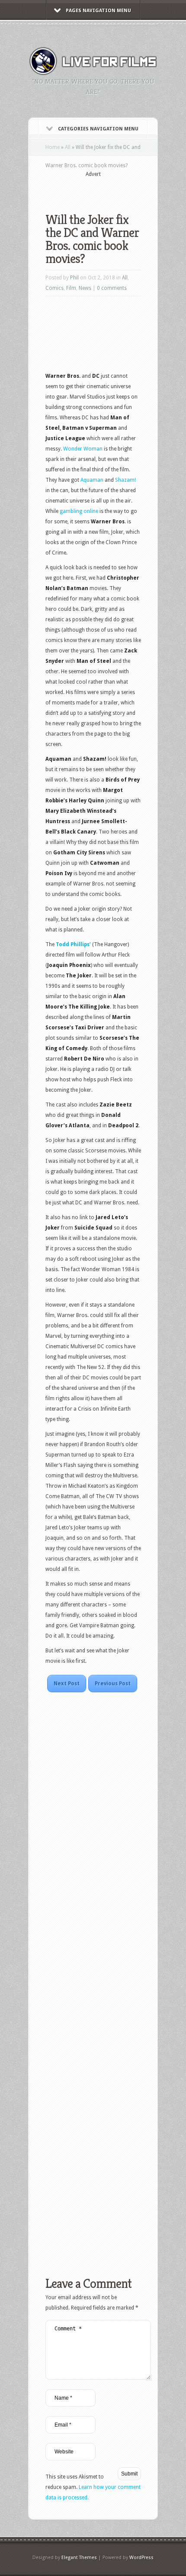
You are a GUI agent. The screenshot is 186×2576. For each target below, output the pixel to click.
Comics (55, 288)
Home (53, 147)
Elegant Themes (79, 2558)
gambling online (79, 511)
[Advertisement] (116, 189)
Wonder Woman (83, 449)
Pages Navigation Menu (98, 11)
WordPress (141, 2558)
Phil (74, 278)
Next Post (67, 1684)
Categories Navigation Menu (98, 129)
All (68, 147)
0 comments (112, 288)
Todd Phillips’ (74, 944)
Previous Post (113, 1684)
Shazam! (125, 480)
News (85, 288)
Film (71, 288)
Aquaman (93, 480)
